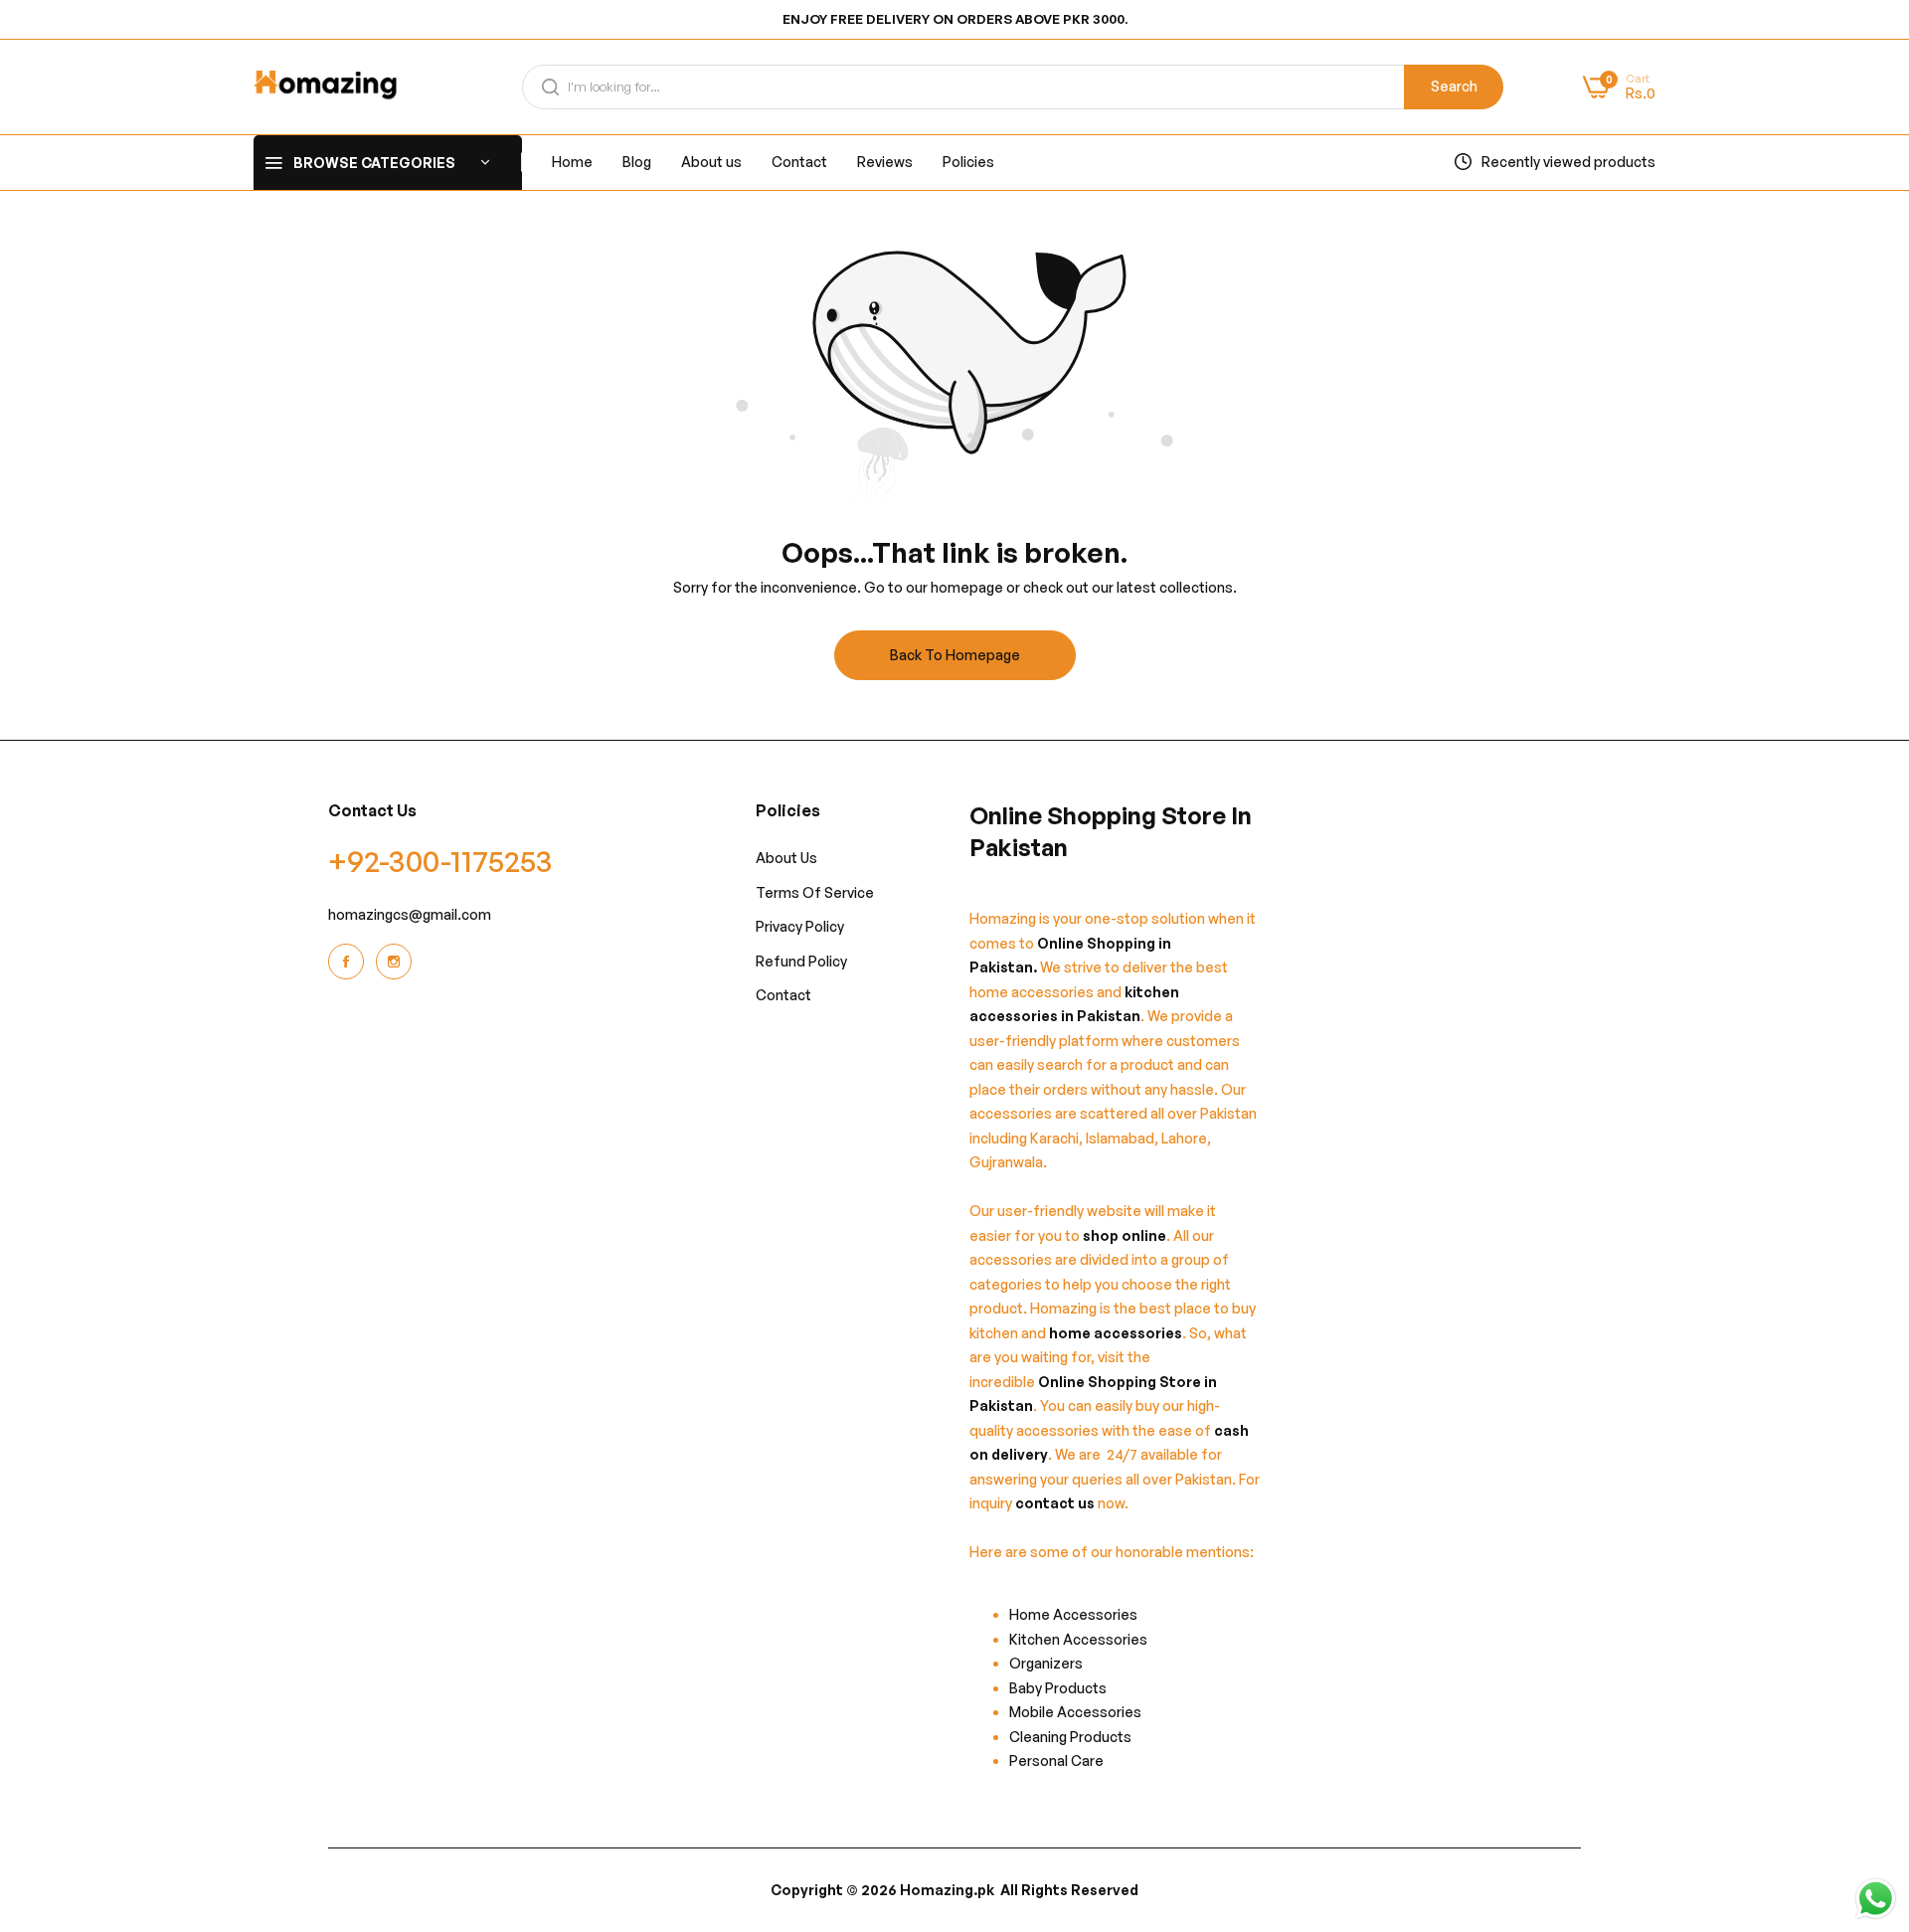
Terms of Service (815, 892)
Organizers (1046, 1663)
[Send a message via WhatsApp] (1876, 1899)
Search (1454, 86)
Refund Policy (801, 961)
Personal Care (1056, 1760)
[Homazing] (326, 87)
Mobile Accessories (1075, 1712)
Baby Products (1058, 1688)
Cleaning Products (1070, 1737)
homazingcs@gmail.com (410, 914)
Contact (783, 995)
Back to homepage (955, 655)
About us (786, 858)
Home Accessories (1078, 1614)
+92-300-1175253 (440, 861)
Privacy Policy (800, 926)
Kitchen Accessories (1078, 1639)
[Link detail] (349, 962)
